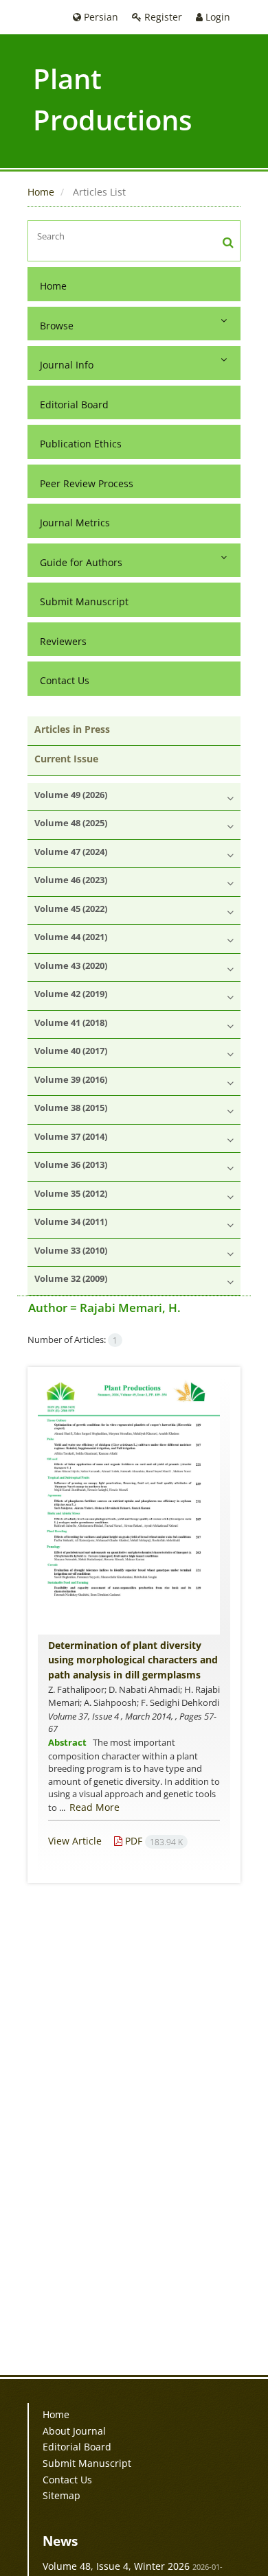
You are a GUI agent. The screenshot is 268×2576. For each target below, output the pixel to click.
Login (216, 17)
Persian (100, 17)
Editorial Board (74, 405)
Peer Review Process (87, 483)
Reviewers (63, 641)
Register (162, 17)
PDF (153, 1841)
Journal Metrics (75, 523)
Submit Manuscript (84, 601)
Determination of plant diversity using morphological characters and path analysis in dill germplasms (133, 1660)
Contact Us (65, 680)
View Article (75, 1841)
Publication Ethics (81, 444)
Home (41, 192)
